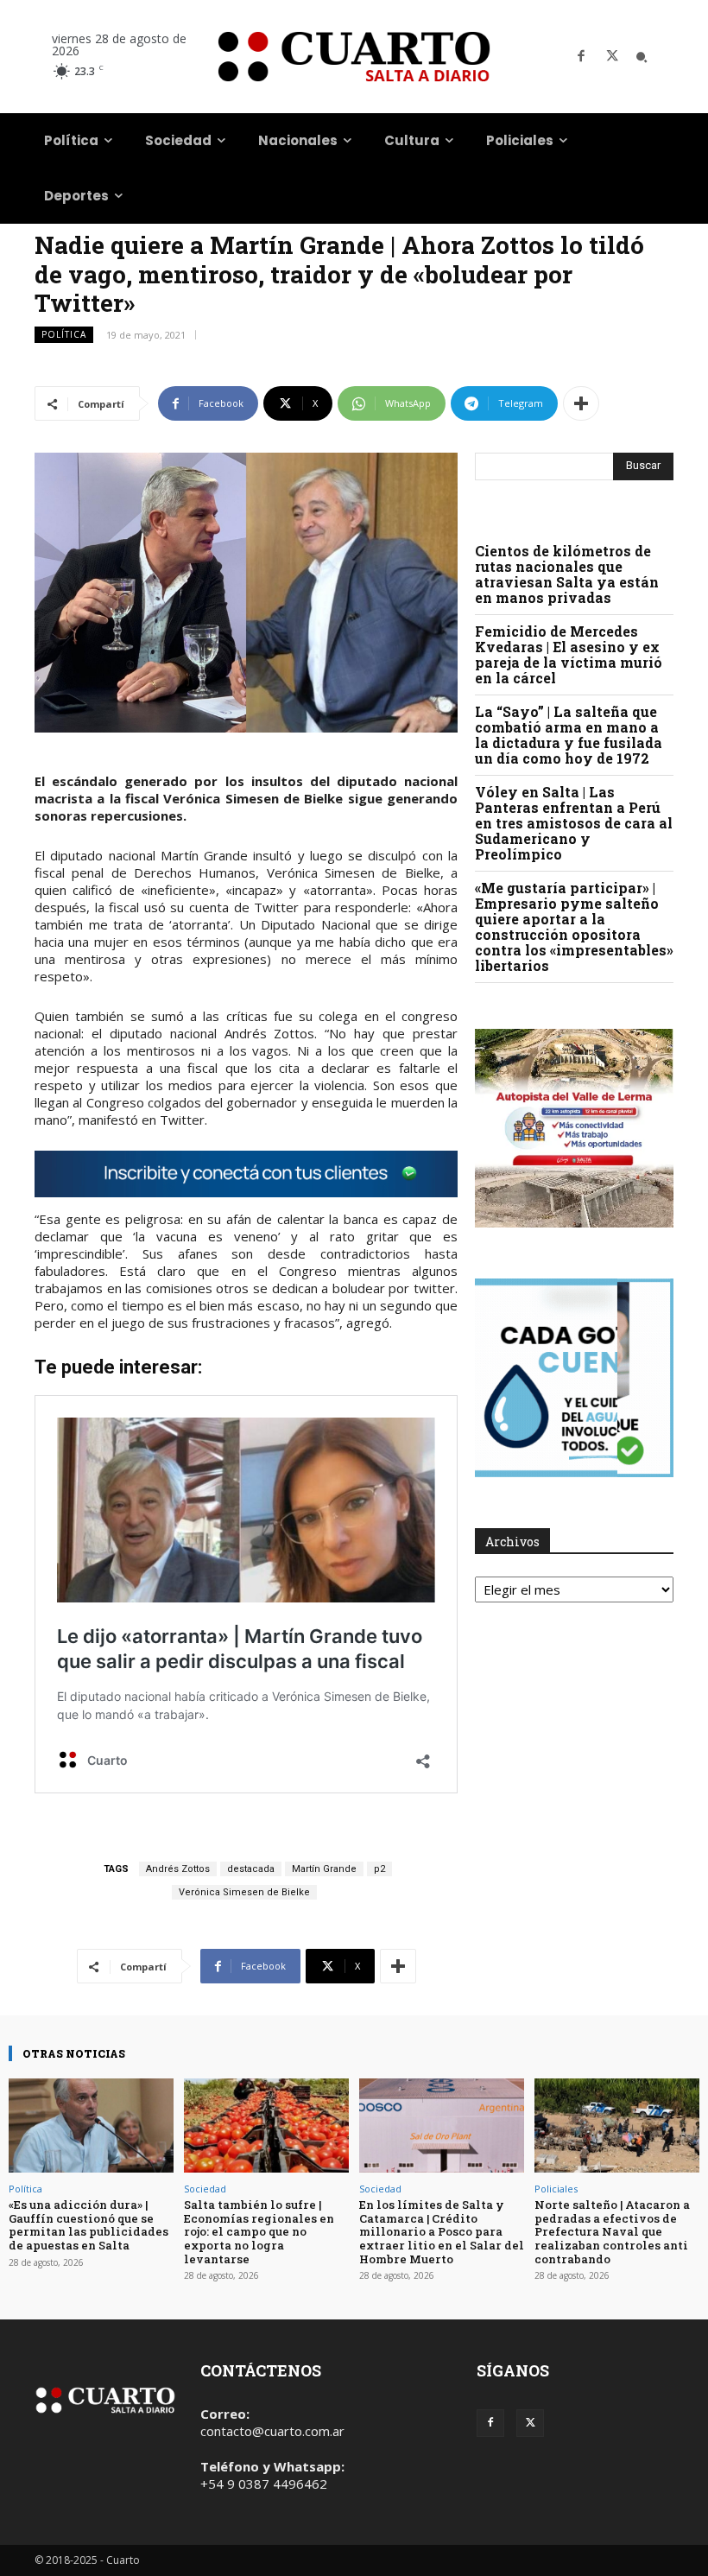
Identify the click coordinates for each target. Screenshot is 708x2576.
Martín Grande (324, 1869)
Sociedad (205, 2189)
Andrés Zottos (178, 1869)
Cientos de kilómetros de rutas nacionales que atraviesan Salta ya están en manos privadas (567, 574)
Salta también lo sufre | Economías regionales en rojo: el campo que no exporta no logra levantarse (259, 2231)
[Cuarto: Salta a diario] (354, 57)
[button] (642, 57)
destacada (251, 1869)
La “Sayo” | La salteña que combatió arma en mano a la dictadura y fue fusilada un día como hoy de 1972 (569, 735)
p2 (379, 1869)
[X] (612, 57)
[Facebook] (581, 57)
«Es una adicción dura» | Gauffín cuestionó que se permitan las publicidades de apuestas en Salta (88, 2225)
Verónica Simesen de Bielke (244, 1892)
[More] (581, 403)
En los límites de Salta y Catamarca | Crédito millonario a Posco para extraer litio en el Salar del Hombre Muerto (442, 2231)
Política (64, 334)
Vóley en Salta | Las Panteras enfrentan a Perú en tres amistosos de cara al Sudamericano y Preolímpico (574, 823)
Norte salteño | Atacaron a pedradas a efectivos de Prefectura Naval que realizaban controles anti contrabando (612, 2231)
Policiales (556, 2189)
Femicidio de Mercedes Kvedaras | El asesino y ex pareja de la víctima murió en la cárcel (569, 654)
